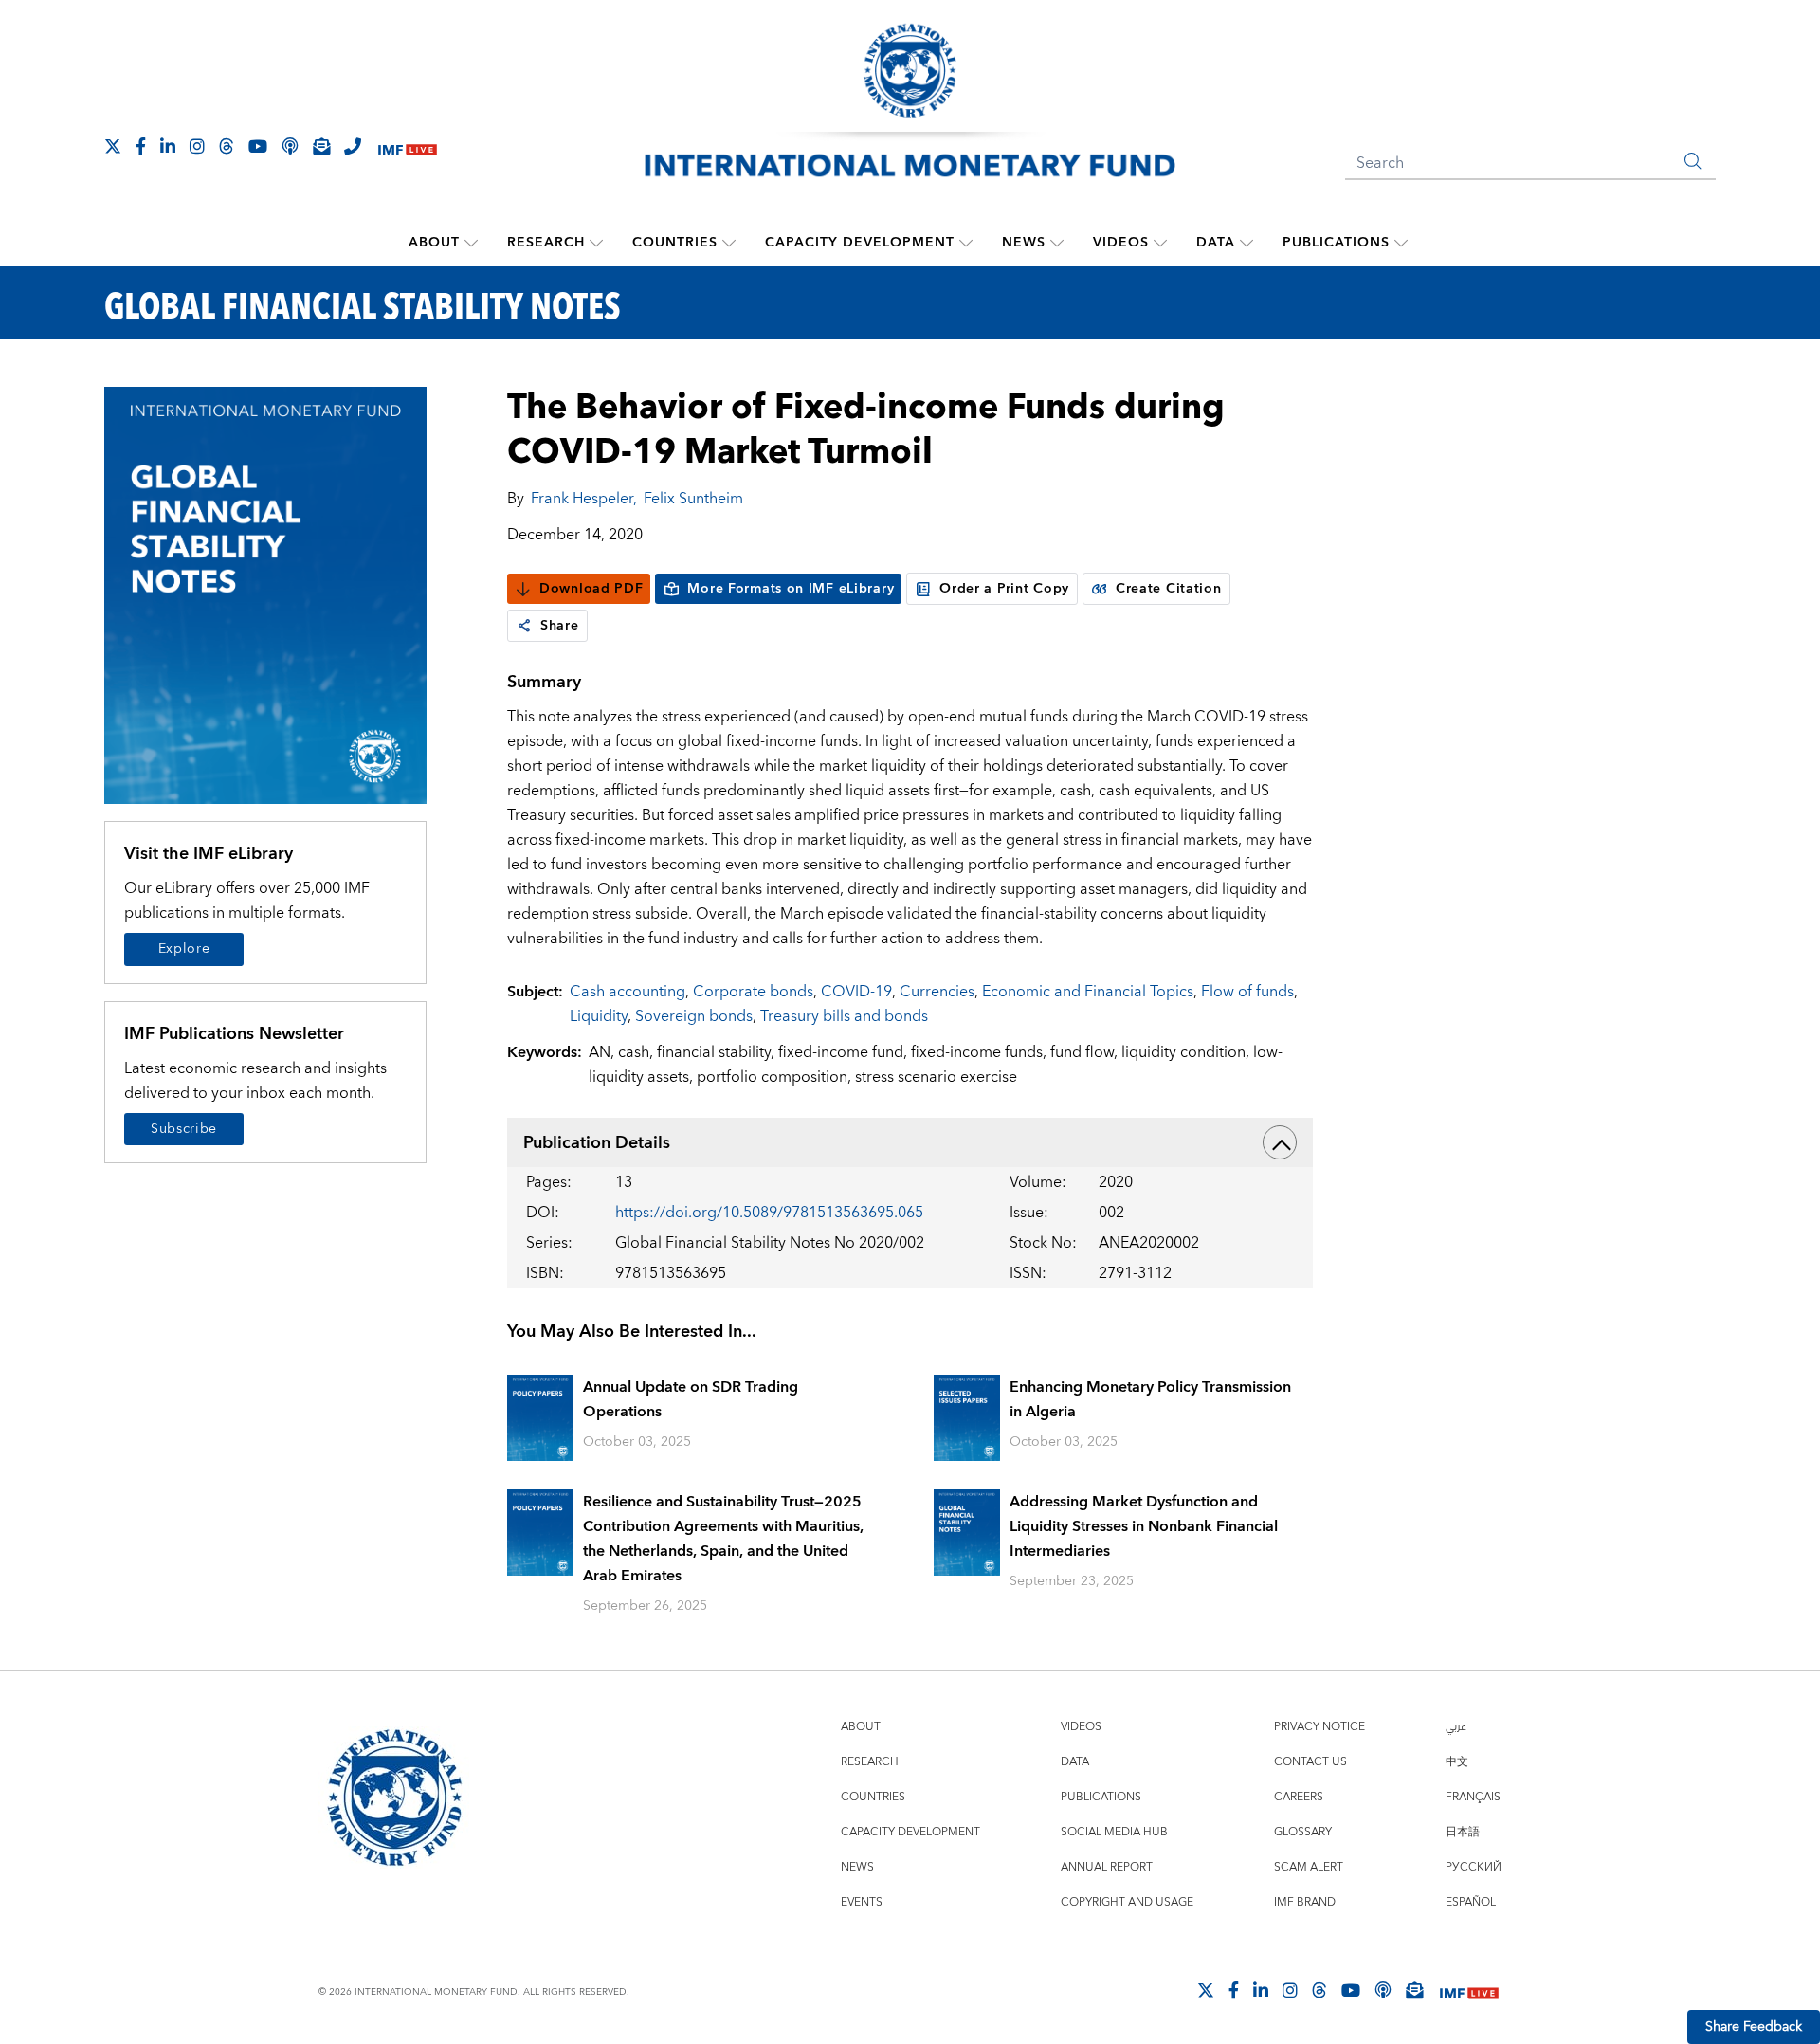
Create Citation (1169, 589)
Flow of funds (1247, 992)
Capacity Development (860, 243)
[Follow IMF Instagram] (197, 146)
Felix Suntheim (693, 499)
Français (1473, 1797)
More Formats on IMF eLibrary (791, 589)
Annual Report (1107, 1867)
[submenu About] (471, 243)
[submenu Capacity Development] (966, 243)
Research (546, 243)
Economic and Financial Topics (1088, 992)
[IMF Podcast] (290, 146)
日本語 (1463, 1832)
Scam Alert (1309, 1867)
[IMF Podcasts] (1383, 1990)
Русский (1474, 1867)
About (434, 243)
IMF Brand (1305, 1902)
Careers (1299, 1797)
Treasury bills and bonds (844, 1016)
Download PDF (591, 589)
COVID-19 (856, 992)
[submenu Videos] (1160, 243)
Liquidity (599, 1016)
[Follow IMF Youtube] (258, 146)
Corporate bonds (753, 992)
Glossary (1303, 1832)
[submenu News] (1057, 243)
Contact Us (1310, 1762)
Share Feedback (1754, 2027)
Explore (184, 949)
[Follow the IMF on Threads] (227, 146)
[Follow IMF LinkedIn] (168, 146)
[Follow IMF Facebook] (141, 146)
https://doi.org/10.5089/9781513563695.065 (769, 1213)
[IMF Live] (408, 147)
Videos (1121, 243)
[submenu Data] (1247, 243)
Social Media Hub (1114, 1832)
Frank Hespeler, (584, 499)
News (1024, 243)
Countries (675, 243)
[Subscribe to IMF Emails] (321, 146)
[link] (524, 626)
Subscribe (184, 1129)
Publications (1336, 243)
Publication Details (597, 1143)
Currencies (937, 992)
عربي (1456, 1727)
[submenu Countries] (729, 243)
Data (1216, 243)
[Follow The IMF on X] (113, 146)
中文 (1457, 1762)
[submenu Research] (596, 243)
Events (862, 1902)
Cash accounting (628, 992)
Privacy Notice (1319, 1727)
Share (560, 626)
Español (1471, 1902)
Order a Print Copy (1004, 589)
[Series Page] (265, 594)
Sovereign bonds (694, 1016)
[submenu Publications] (1401, 243)
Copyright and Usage (1127, 1902)
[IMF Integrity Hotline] (353, 146)
